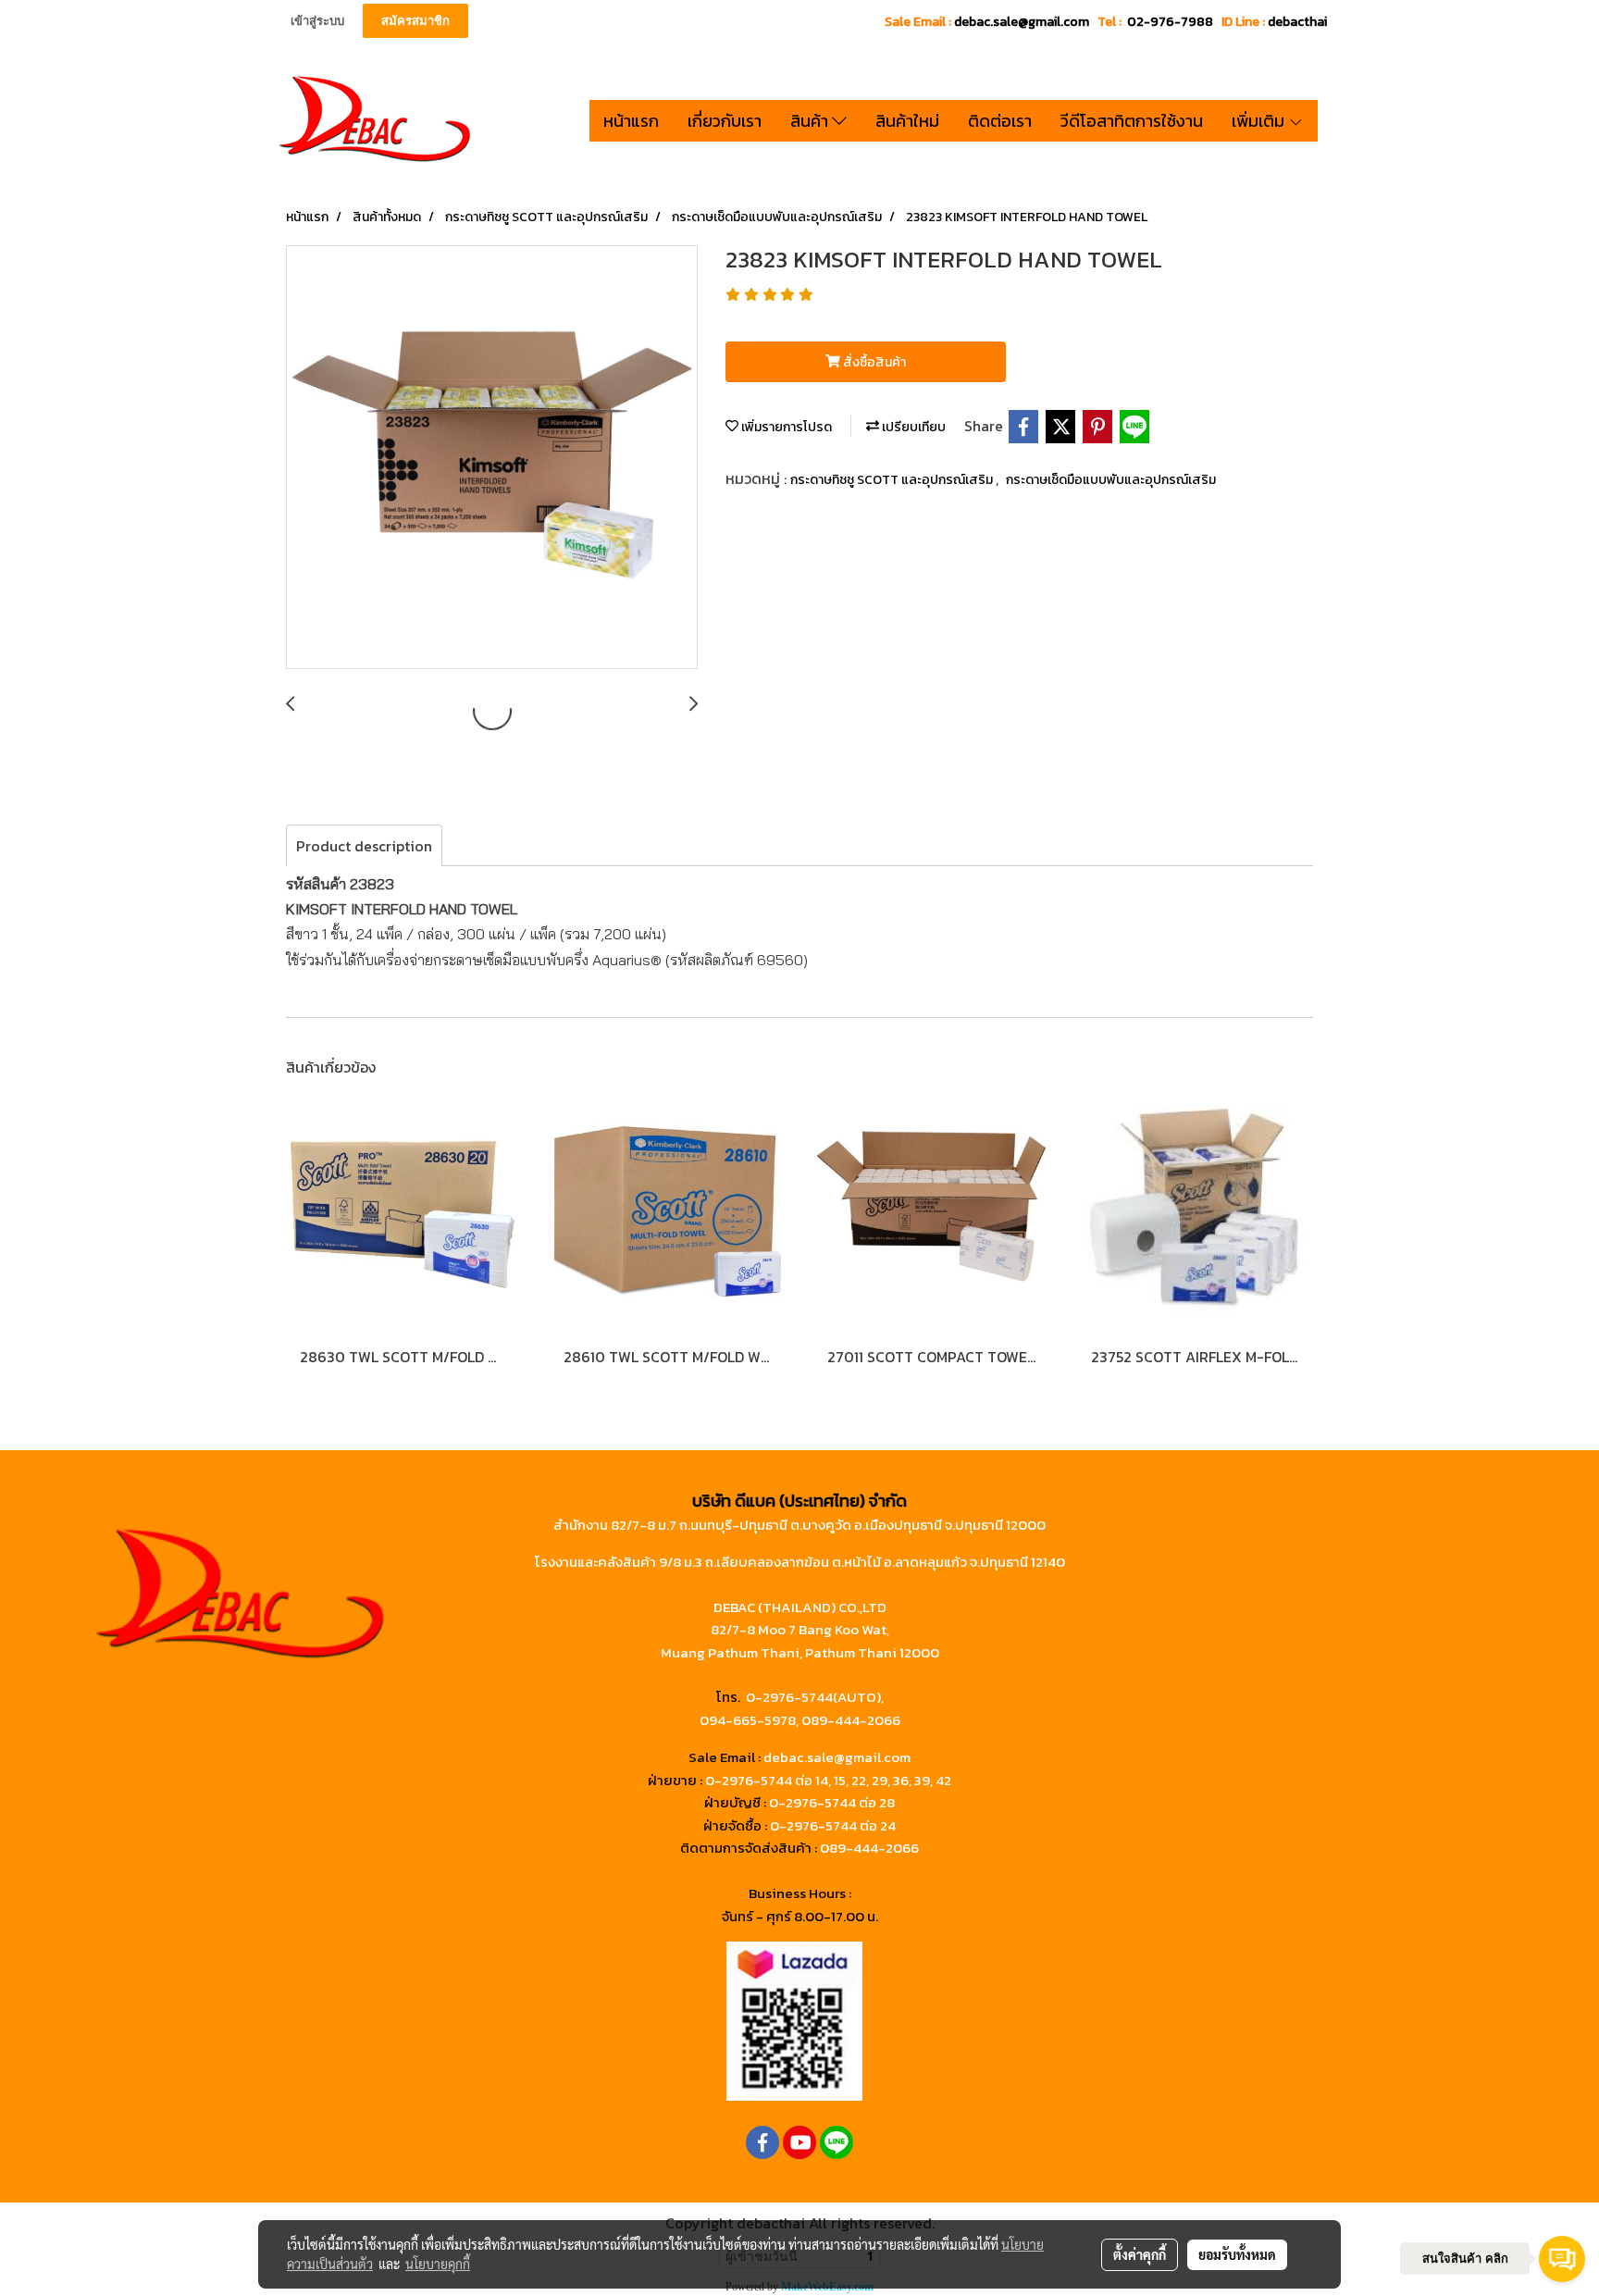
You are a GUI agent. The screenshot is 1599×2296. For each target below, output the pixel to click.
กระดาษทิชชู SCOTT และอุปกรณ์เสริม (893, 480)
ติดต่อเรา (1000, 121)
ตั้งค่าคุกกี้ (1140, 2254)
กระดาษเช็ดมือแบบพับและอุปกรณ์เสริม (1111, 480)
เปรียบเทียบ (912, 427)
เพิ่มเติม (1260, 121)
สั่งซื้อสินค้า (873, 362)
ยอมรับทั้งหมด (1237, 2254)
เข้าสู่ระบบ (317, 21)
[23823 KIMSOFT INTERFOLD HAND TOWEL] (492, 458)
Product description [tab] (364, 846)
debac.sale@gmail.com (837, 1757)
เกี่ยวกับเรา (725, 121)
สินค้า (811, 121)
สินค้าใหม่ (907, 121)
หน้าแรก (631, 121)
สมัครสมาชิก (415, 21)
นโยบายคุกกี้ (438, 2264)
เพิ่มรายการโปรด (785, 427)
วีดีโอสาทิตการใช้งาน (1132, 121)
